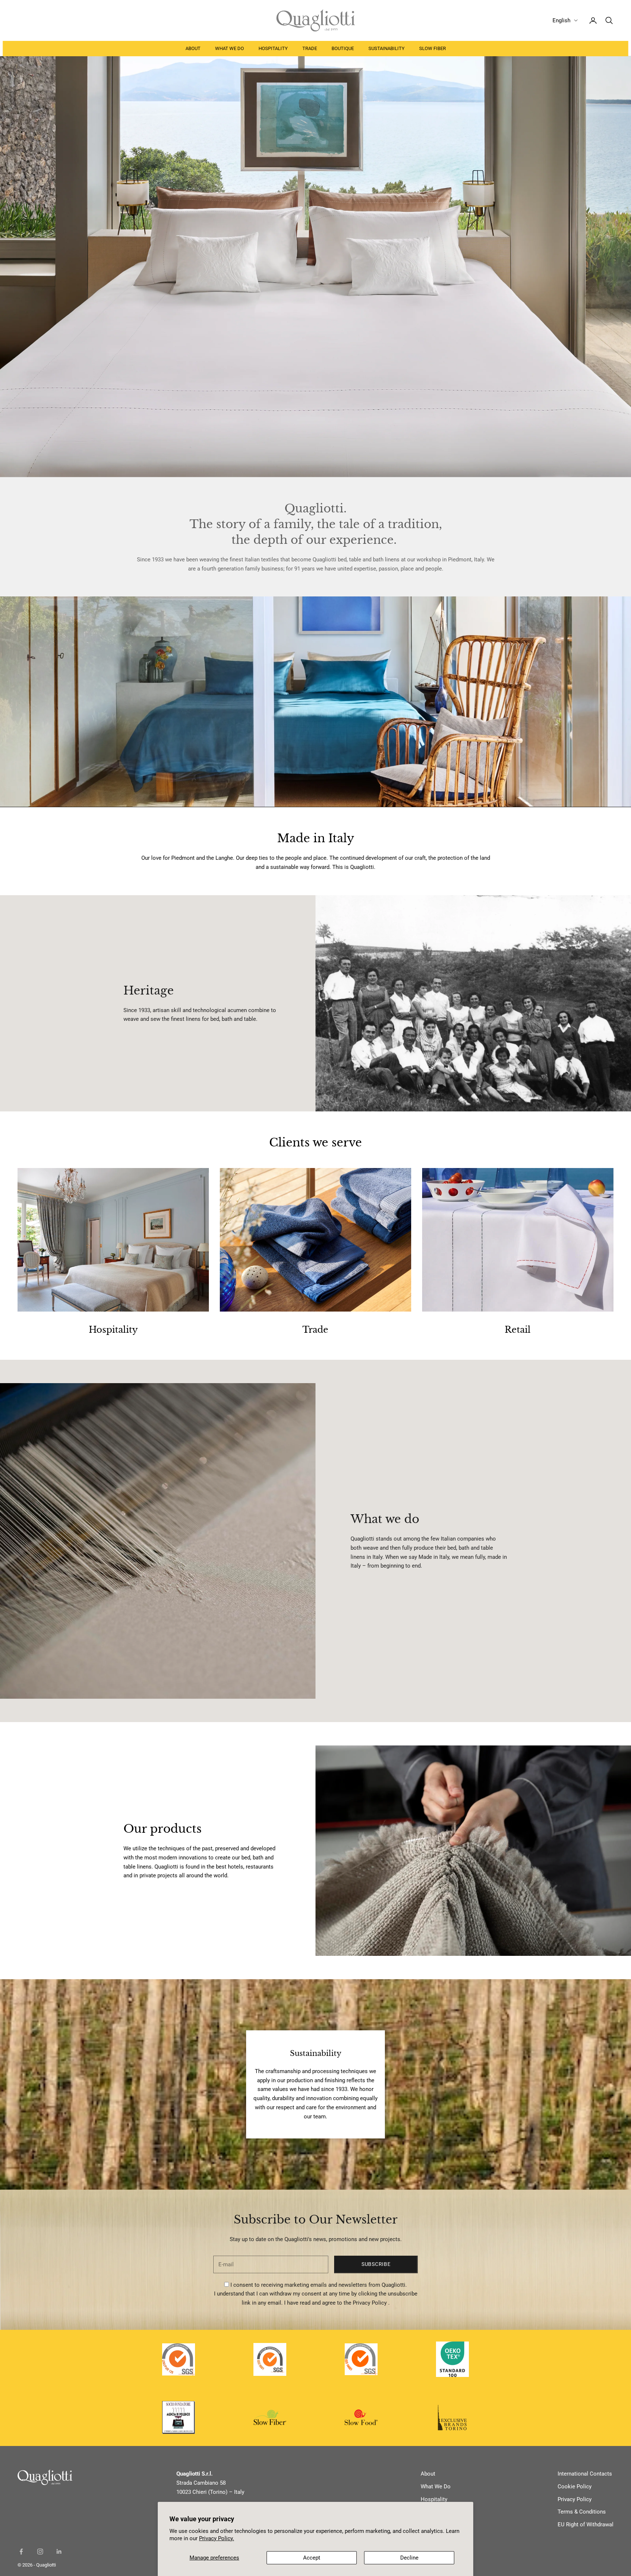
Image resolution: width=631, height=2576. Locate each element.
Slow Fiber (433, 48)
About (193, 48)
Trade (310, 48)
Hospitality (273, 48)
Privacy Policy (370, 2303)
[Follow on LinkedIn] (59, 2552)
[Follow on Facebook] (21, 2552)
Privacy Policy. (217, 2538)
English (561, 20)
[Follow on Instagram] (40, 2552)
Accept (312, 2558)
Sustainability (387, 48)
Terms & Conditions (582, 2512)
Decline (409, 2558)
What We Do (230, 48)
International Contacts (585, 2474)
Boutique (343, 48)
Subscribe (376, 2264)
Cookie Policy (575, 2487)
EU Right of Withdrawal (586, 2525)
